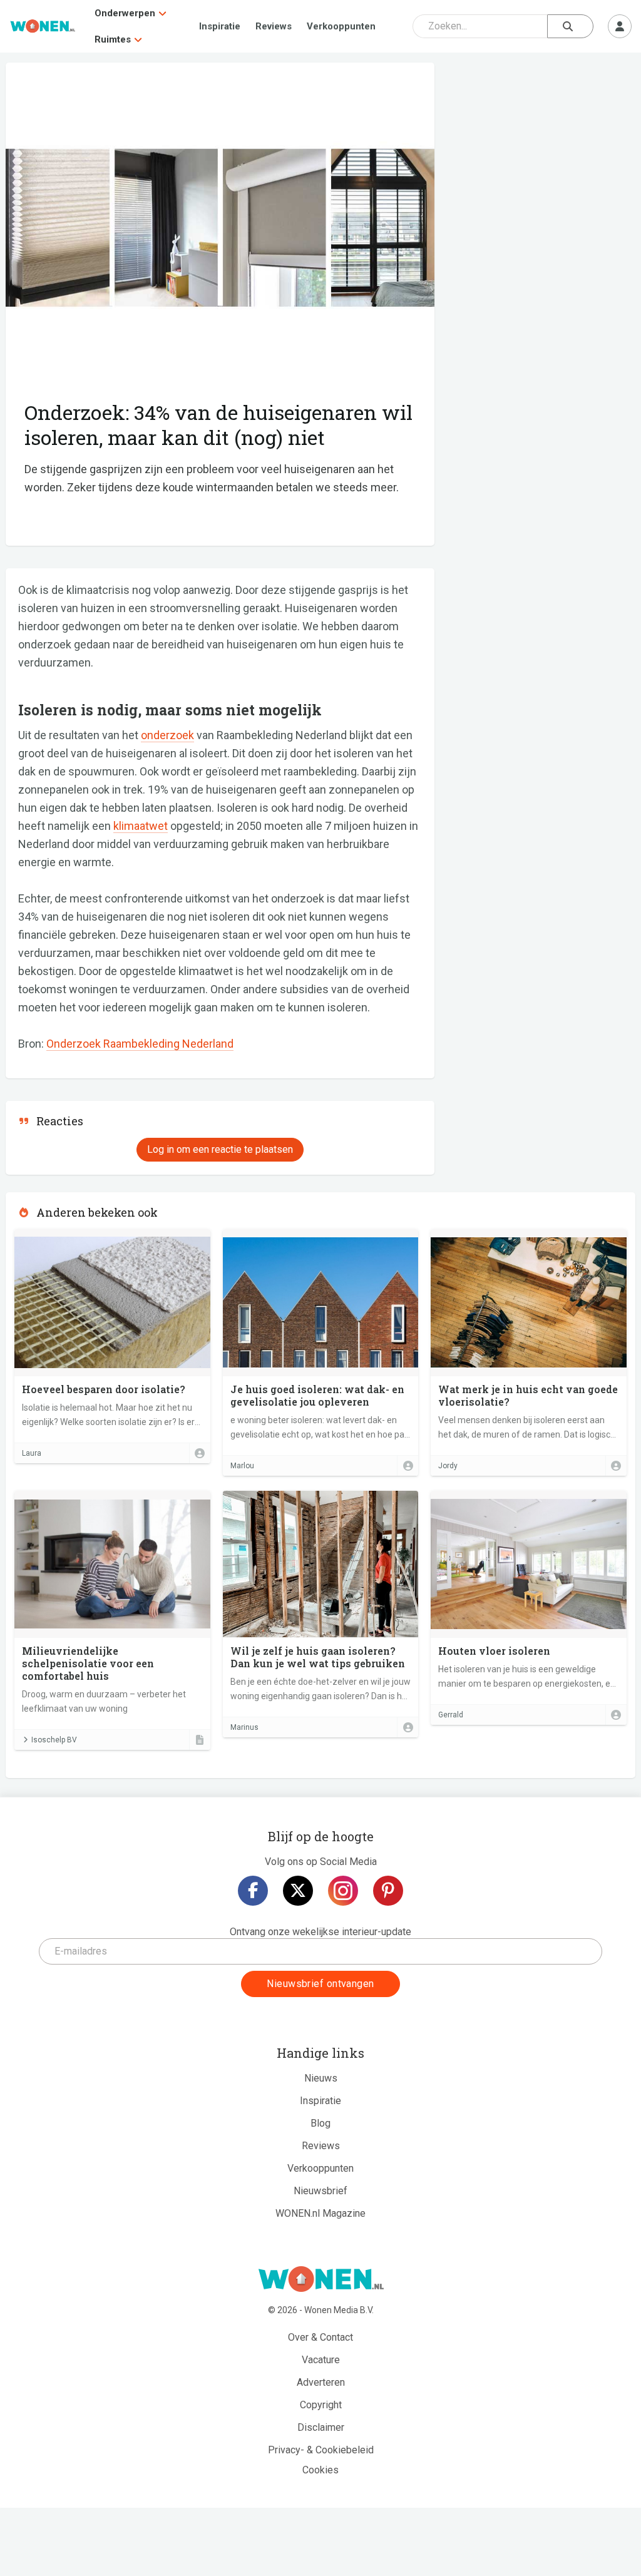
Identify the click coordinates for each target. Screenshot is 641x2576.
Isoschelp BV (54, 1740)
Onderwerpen (125, 13)
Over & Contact (320, 2337)
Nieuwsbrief (320, 2191)
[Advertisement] (541, 153)
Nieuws (321, 2078)
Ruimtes (113, 39)
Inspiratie (220, 26)
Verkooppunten (341, 26)
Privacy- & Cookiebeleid (321, 2450)
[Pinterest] (388, 1891)
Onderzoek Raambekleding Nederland (140, 1044)
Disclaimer (321, 2427)
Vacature (321, 2360)
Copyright (321, 2405)
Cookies (320, 2470)
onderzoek (167, 735)
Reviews (274, 26)
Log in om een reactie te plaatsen (220, 1149)
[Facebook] (253, 1891)
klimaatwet (141, 826)
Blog (320, 2123)
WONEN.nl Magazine (320, 2213)
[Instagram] (343, 1891)
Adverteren (321, 2382)
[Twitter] (298, 1891)
